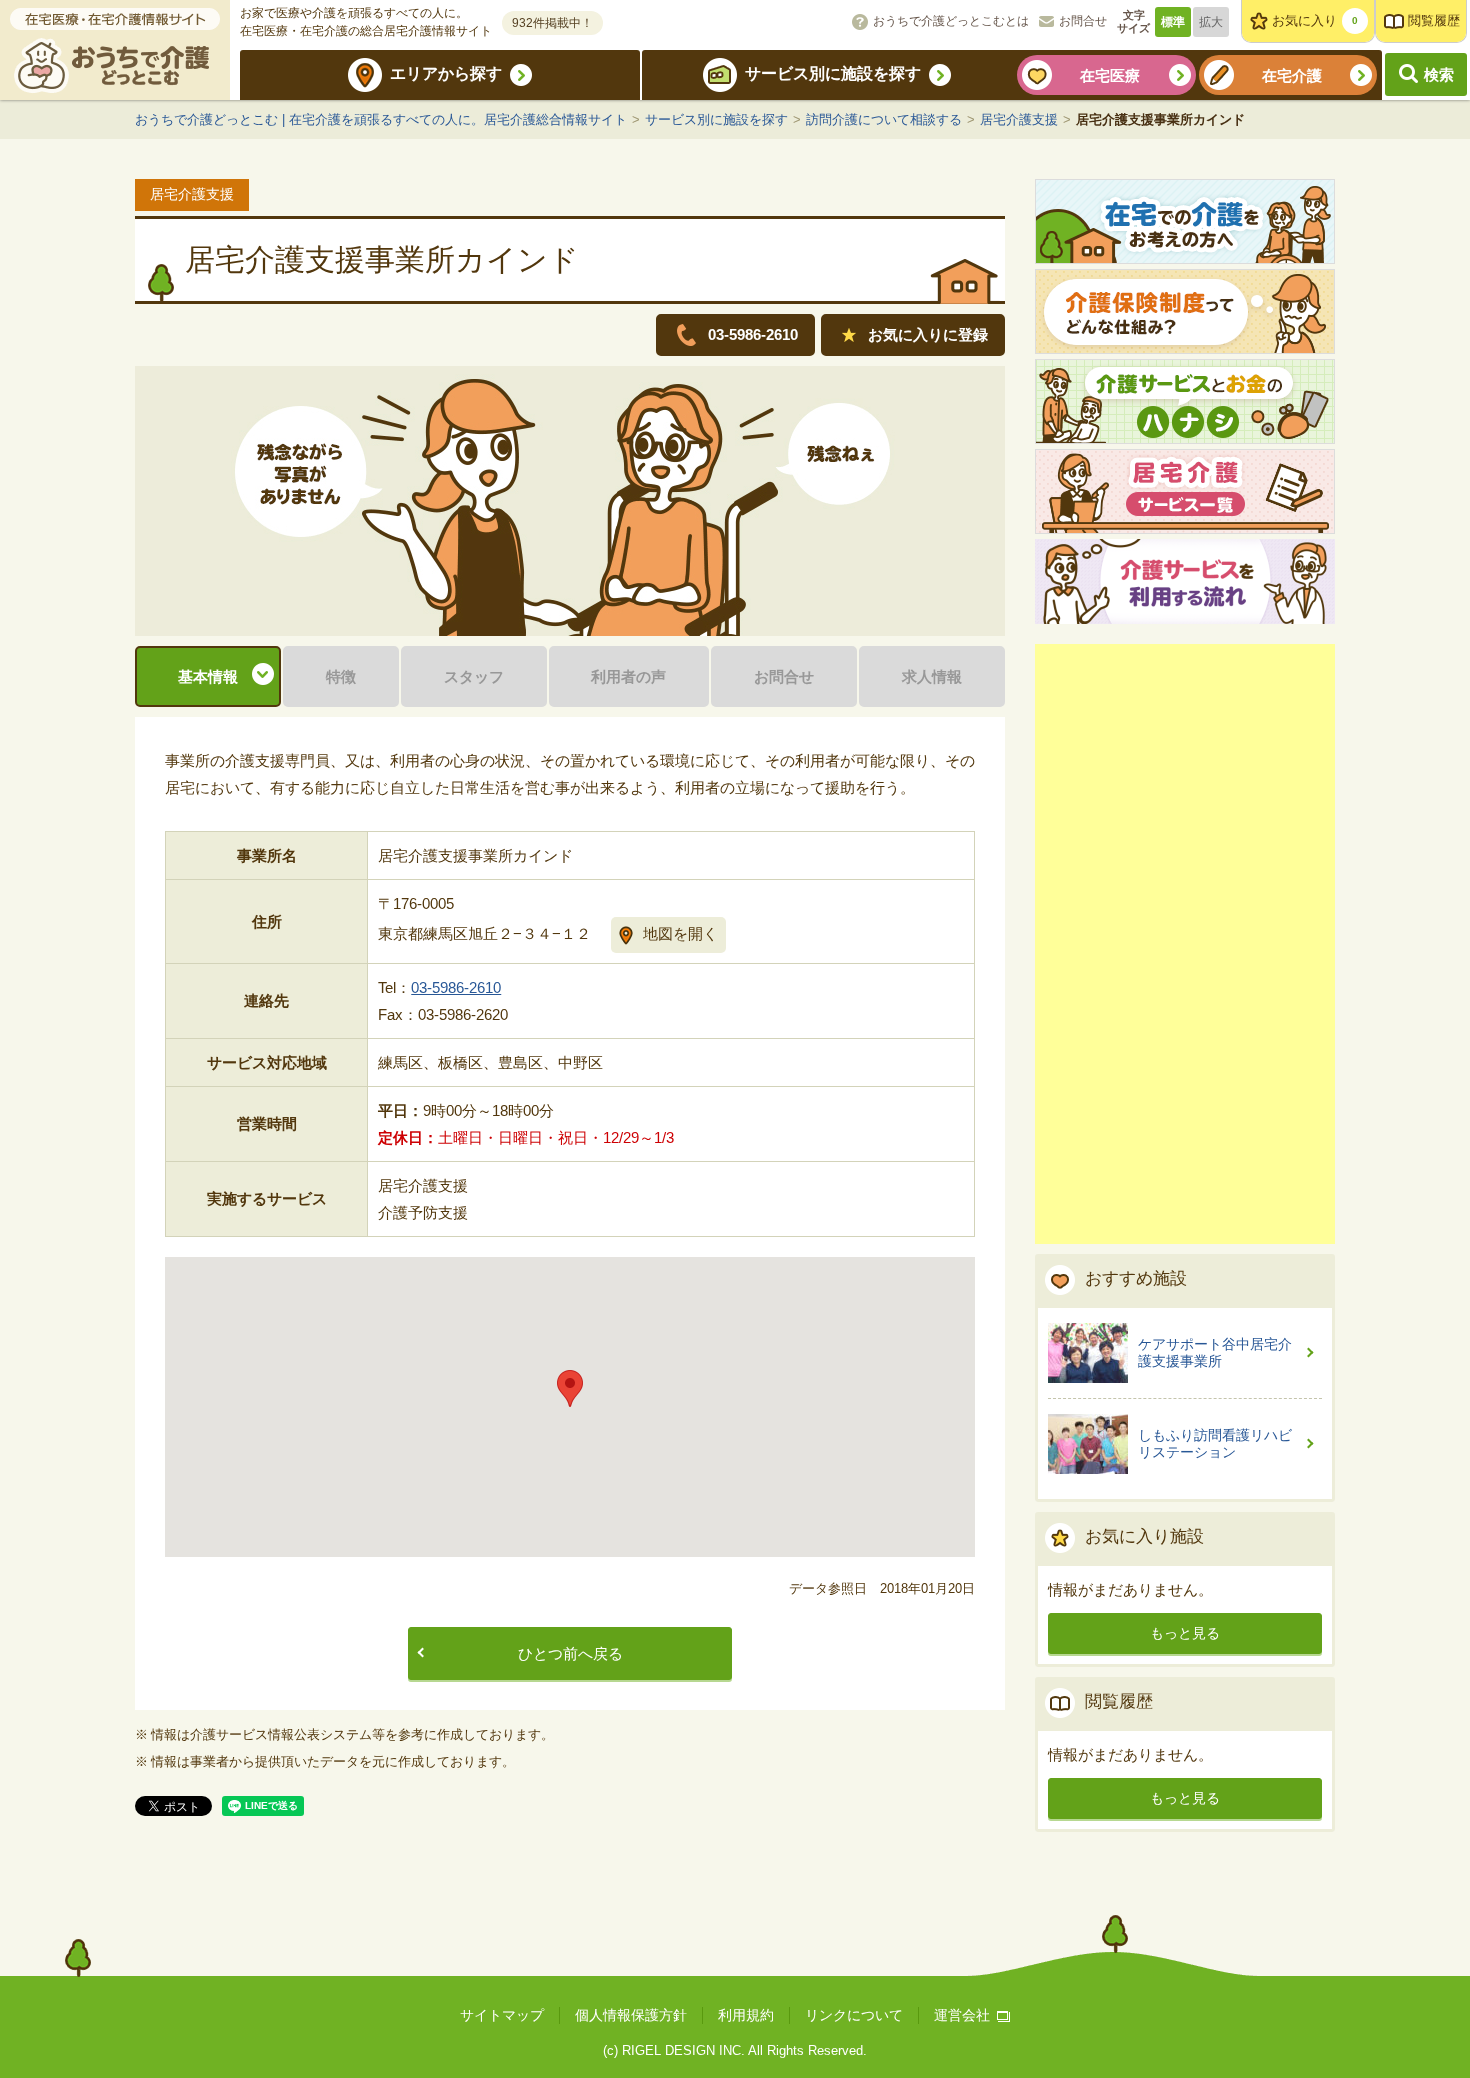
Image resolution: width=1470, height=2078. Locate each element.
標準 (1173, 22)
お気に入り (1315, 20)
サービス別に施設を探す (833, 73)
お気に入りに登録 (928, 334)
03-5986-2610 (456, 987)
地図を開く (680, 933)
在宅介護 (1292, 75)
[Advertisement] (1185, 944)
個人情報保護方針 (631, 2015)
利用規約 (746, 2015)
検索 (1439, 74)
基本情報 (208, 676)
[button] (570, 1388)
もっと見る (1185, 1633)
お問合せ (1083, 21)
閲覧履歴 (1434, 20)
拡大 (1211, 22)
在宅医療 (1110, 75)
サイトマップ (502, 2015)
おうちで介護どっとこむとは (951, 21)
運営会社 (962, 2015)
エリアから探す (446, 73)
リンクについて (854, 2015)
